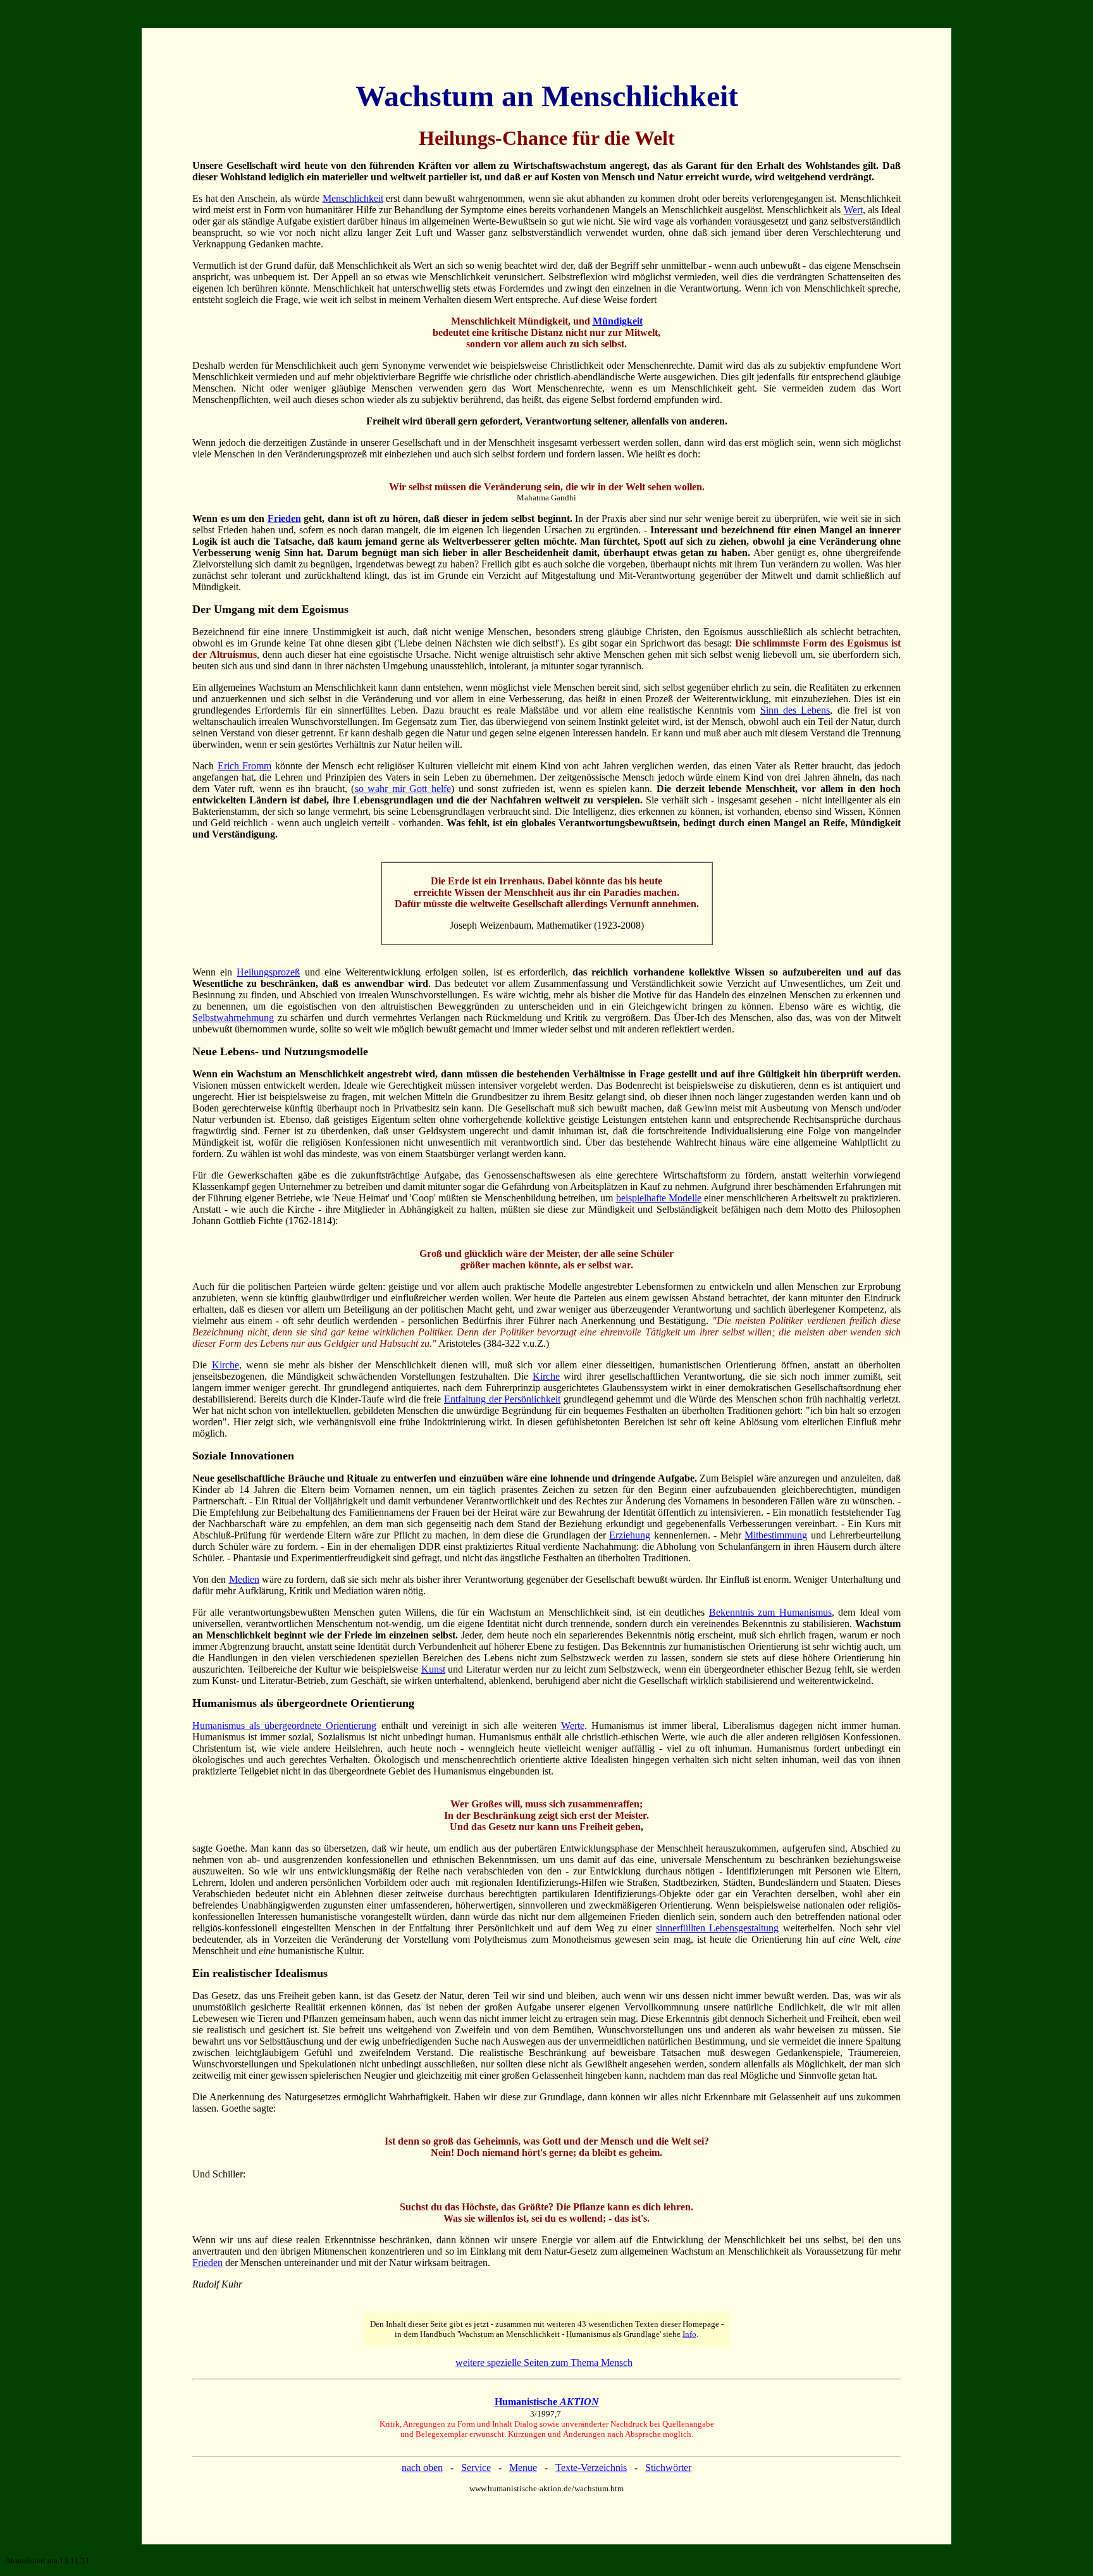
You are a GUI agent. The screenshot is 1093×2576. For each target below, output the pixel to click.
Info (689, 2334)
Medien (244, 1579)
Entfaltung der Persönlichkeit (502, 1399)
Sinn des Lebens (795, 710)
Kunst (433, 1669)
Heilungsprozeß (268, 972)
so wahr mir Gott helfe (403, 789)
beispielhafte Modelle (659, 1198)
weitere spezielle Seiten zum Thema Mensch (544, 2362)
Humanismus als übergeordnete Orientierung (284, 1725)
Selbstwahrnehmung (233, 1018)
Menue (523, 2468)
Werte (573, 1725)
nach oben (422, 2468)
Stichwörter (668, 2468)
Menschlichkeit (353, 198)
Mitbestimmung (776, 1535)
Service (476, 2468)
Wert (853, 210)
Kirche (225, 1365)
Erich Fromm (245, 766)
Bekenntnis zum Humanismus (770, 1612)
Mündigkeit (618, 321)
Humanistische (547, 2402)
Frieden (284, 518)
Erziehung (630, 1535)
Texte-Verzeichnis (591, 2468)
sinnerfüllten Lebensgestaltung (718, 1928)
